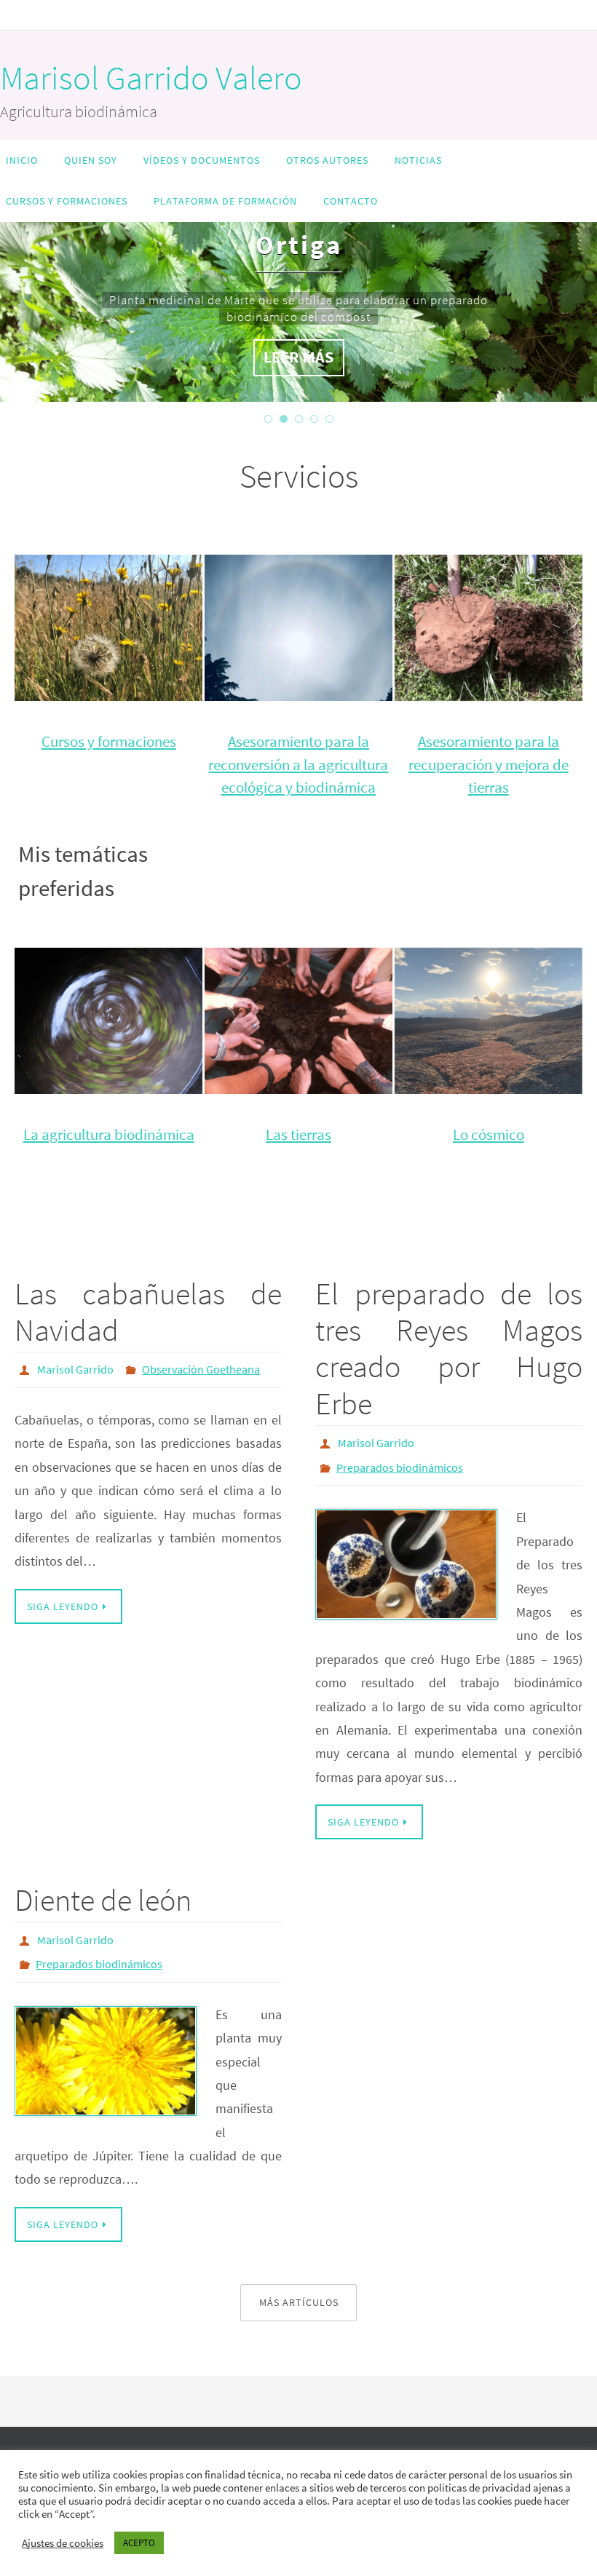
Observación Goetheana (201, 1368)
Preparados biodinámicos (400, 1462)
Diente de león (103, 1892)
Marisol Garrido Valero (151, 78)
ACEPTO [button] (139, 2543)
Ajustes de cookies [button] (63, 2543)
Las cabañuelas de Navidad (148, 1312)
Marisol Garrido (75, 1368)
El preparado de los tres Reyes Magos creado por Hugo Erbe (449, 1348)
